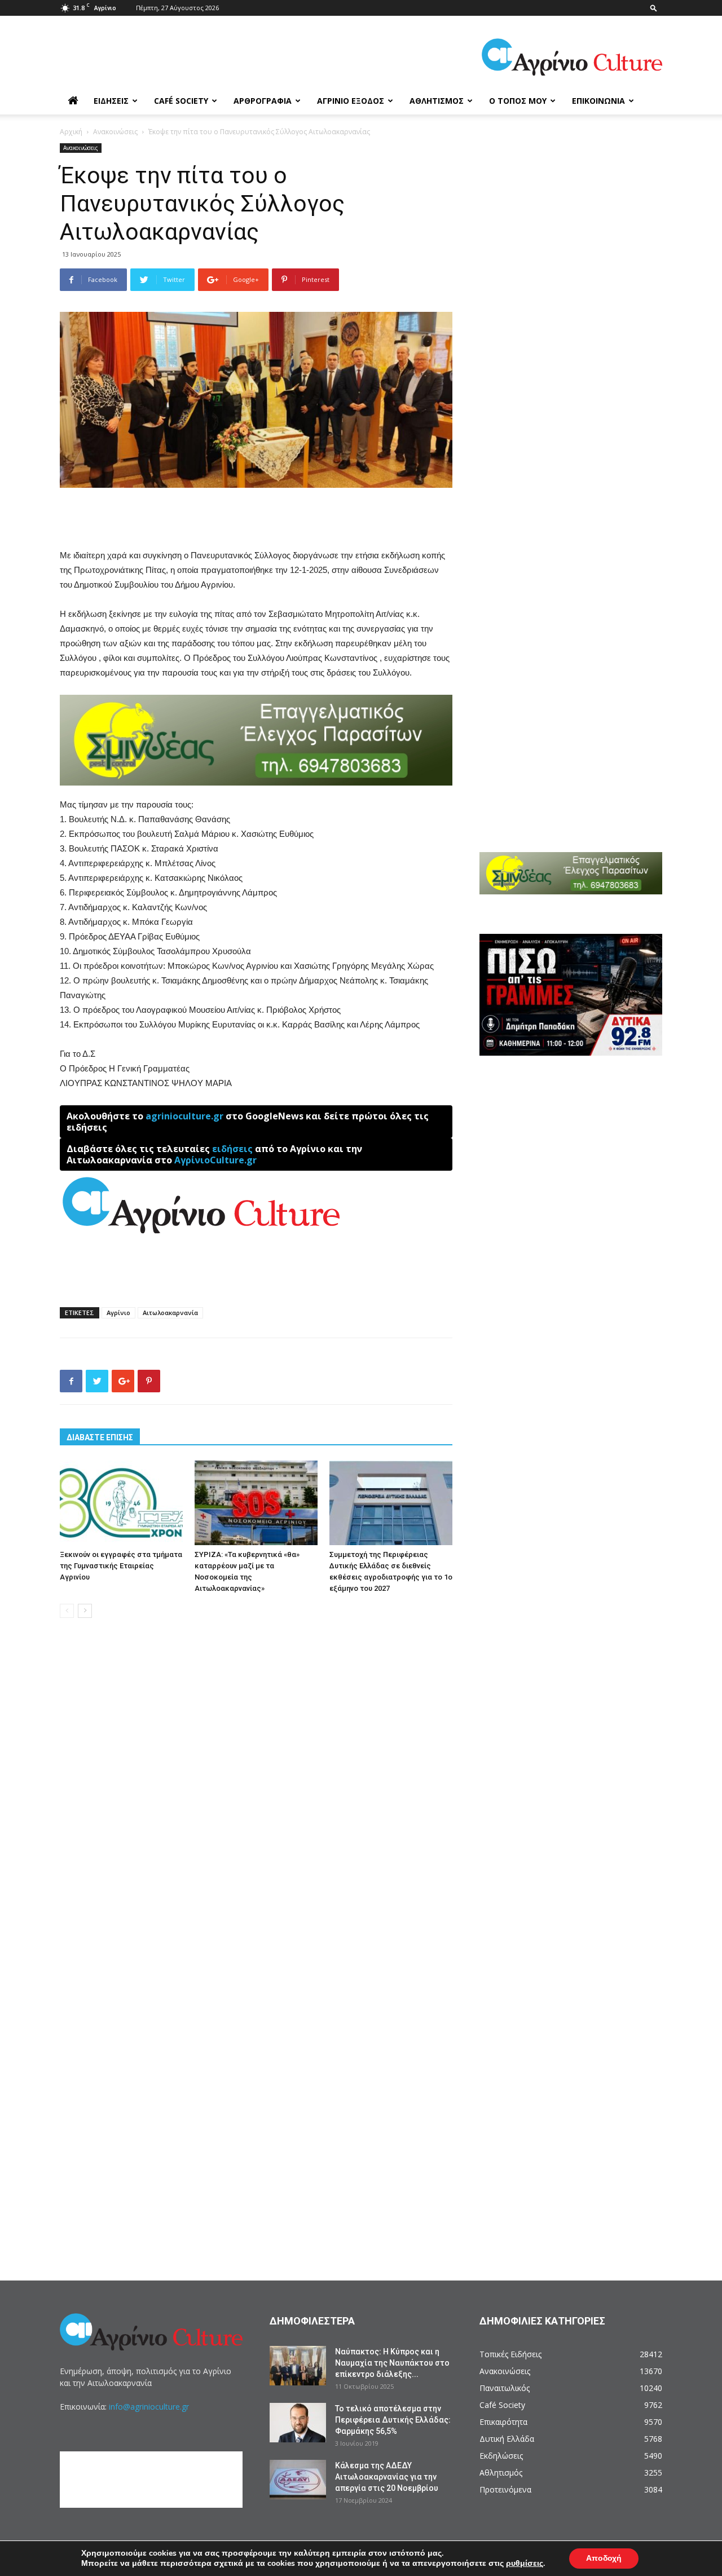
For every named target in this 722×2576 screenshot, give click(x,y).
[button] (654, 8)
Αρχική (71, 132)
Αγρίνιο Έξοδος (351, 101)
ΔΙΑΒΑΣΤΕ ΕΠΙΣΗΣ (100, 1437)
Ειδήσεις (111, 101)
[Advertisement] (256, 519)
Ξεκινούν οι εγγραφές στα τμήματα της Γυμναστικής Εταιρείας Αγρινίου (121, 1566)
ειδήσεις (232, 1149)
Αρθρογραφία (263, 101)
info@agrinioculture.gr (149, 2407)
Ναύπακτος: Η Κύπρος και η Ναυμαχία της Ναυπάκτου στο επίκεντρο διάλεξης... (392, 2363)
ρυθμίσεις (525, 2564)
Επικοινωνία (598, 101)
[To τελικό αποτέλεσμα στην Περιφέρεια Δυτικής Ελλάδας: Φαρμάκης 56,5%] (298, 2423)
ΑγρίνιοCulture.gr (215, 1160)
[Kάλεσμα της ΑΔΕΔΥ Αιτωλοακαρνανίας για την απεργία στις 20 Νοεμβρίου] (298, 2480)
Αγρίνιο (118, 1313)
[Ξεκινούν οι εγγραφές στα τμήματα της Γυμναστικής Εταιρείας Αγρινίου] (121, 1503)
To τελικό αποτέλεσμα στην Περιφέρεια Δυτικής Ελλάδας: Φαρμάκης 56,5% (393, 2420)
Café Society (181, 101)
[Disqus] (256, 1798)
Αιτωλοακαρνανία (170, 1313)
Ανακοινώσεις (115, 132)
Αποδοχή (604, 2558)
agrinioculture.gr (184, 1116)
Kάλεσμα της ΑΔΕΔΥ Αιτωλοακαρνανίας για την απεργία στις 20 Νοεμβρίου (387, 2477)
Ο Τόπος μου (518, 101)
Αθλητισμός (437, 101)
